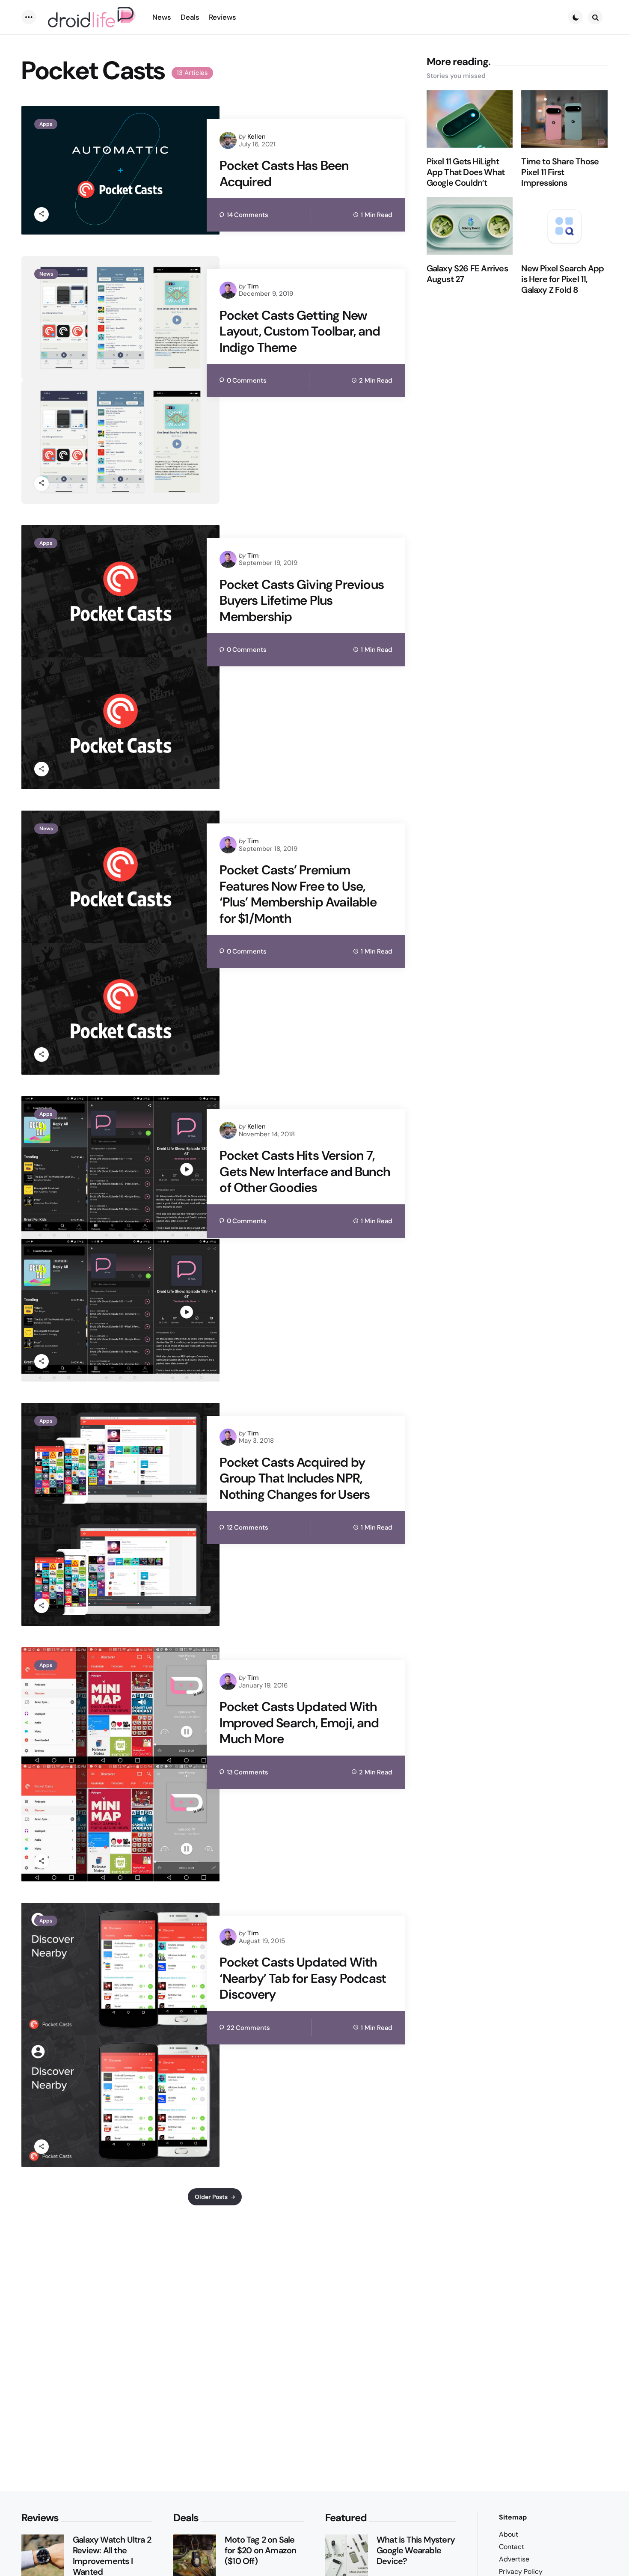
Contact (512, 2547)
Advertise (514, 2559)
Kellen (257, 137)
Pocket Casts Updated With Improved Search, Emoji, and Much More (299, 1723)
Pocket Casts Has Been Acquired (284, 174)
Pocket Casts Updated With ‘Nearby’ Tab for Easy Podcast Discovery (303, 1978)
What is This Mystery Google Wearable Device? (416, 2551)
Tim (253, 286)
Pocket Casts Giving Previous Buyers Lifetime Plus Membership (302, 601)
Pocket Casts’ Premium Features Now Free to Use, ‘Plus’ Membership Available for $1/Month (298, 894)
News (46, 274)
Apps (46, 124)
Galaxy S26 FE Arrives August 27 (467, 274)
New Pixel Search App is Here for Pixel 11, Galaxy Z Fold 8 (562, 279)
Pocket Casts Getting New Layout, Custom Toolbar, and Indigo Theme (300, 331)
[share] (42, 214)
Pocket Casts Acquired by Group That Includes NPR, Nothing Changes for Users (295, 1478)
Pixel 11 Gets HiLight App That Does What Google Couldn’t (466, 172)
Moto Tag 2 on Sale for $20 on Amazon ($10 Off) (260, 2551)
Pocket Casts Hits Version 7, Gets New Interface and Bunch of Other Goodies (305, 1172)
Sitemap (513, 2517)
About (509, 2534)
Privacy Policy (521, 2572)
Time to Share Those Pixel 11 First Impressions (560, 172)
